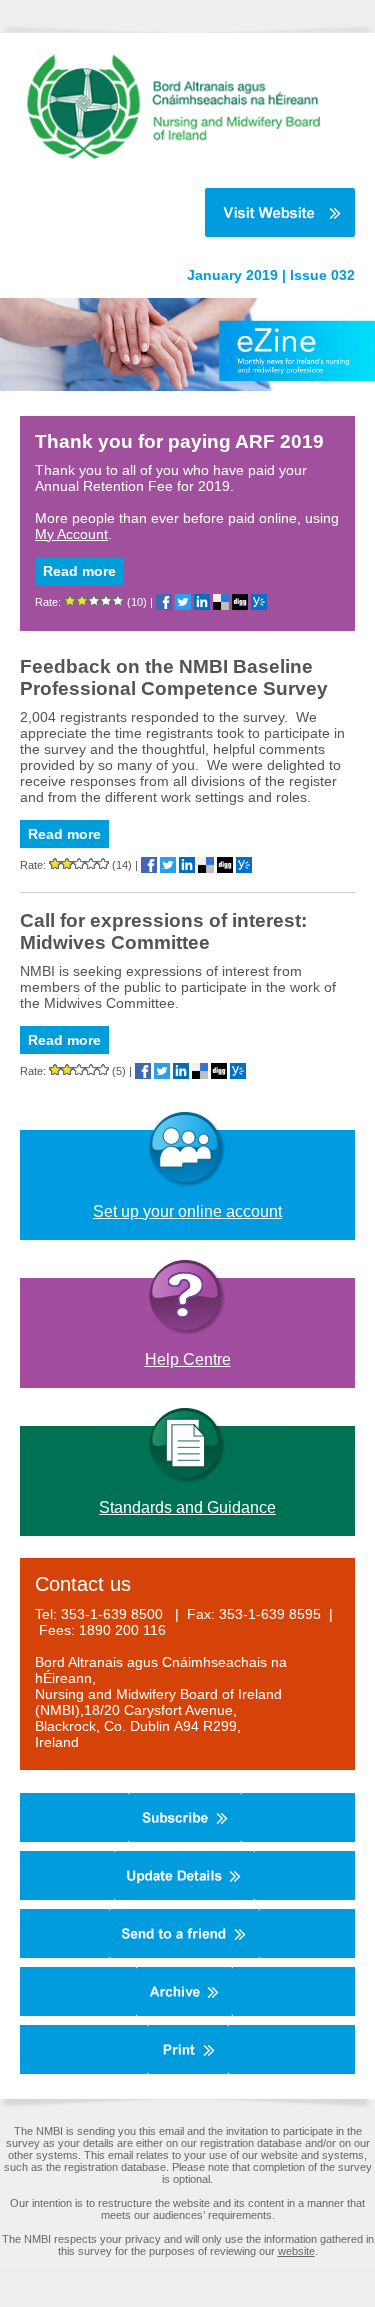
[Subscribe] (185, 1838)
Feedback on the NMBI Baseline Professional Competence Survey (174, 677)
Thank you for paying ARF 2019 (179, 441)
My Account (71, 534)
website (296, 2251)
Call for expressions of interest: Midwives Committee (163, 931)
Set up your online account (187, 1211)
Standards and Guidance (187, 1507)
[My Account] (184, 1896)
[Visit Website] (177, 212)
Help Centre (188, 1359)
